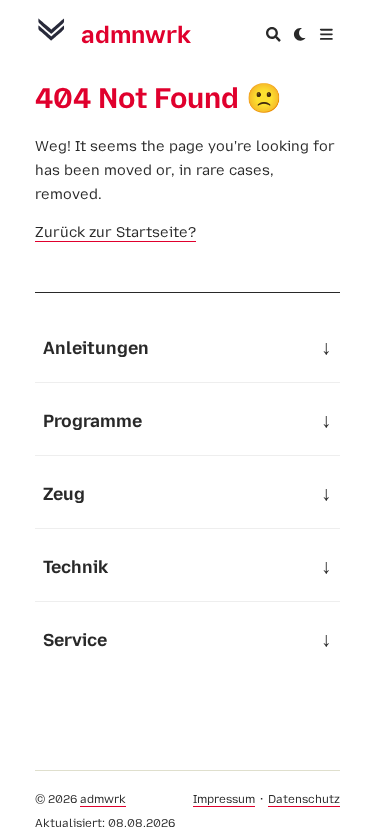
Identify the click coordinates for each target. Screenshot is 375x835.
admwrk (103, 799)
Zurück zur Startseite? (115, 232)
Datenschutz (304, 799)
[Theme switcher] (300, 34)
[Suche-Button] (273, 34)
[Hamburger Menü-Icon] (326, 34)
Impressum (224, 799)
